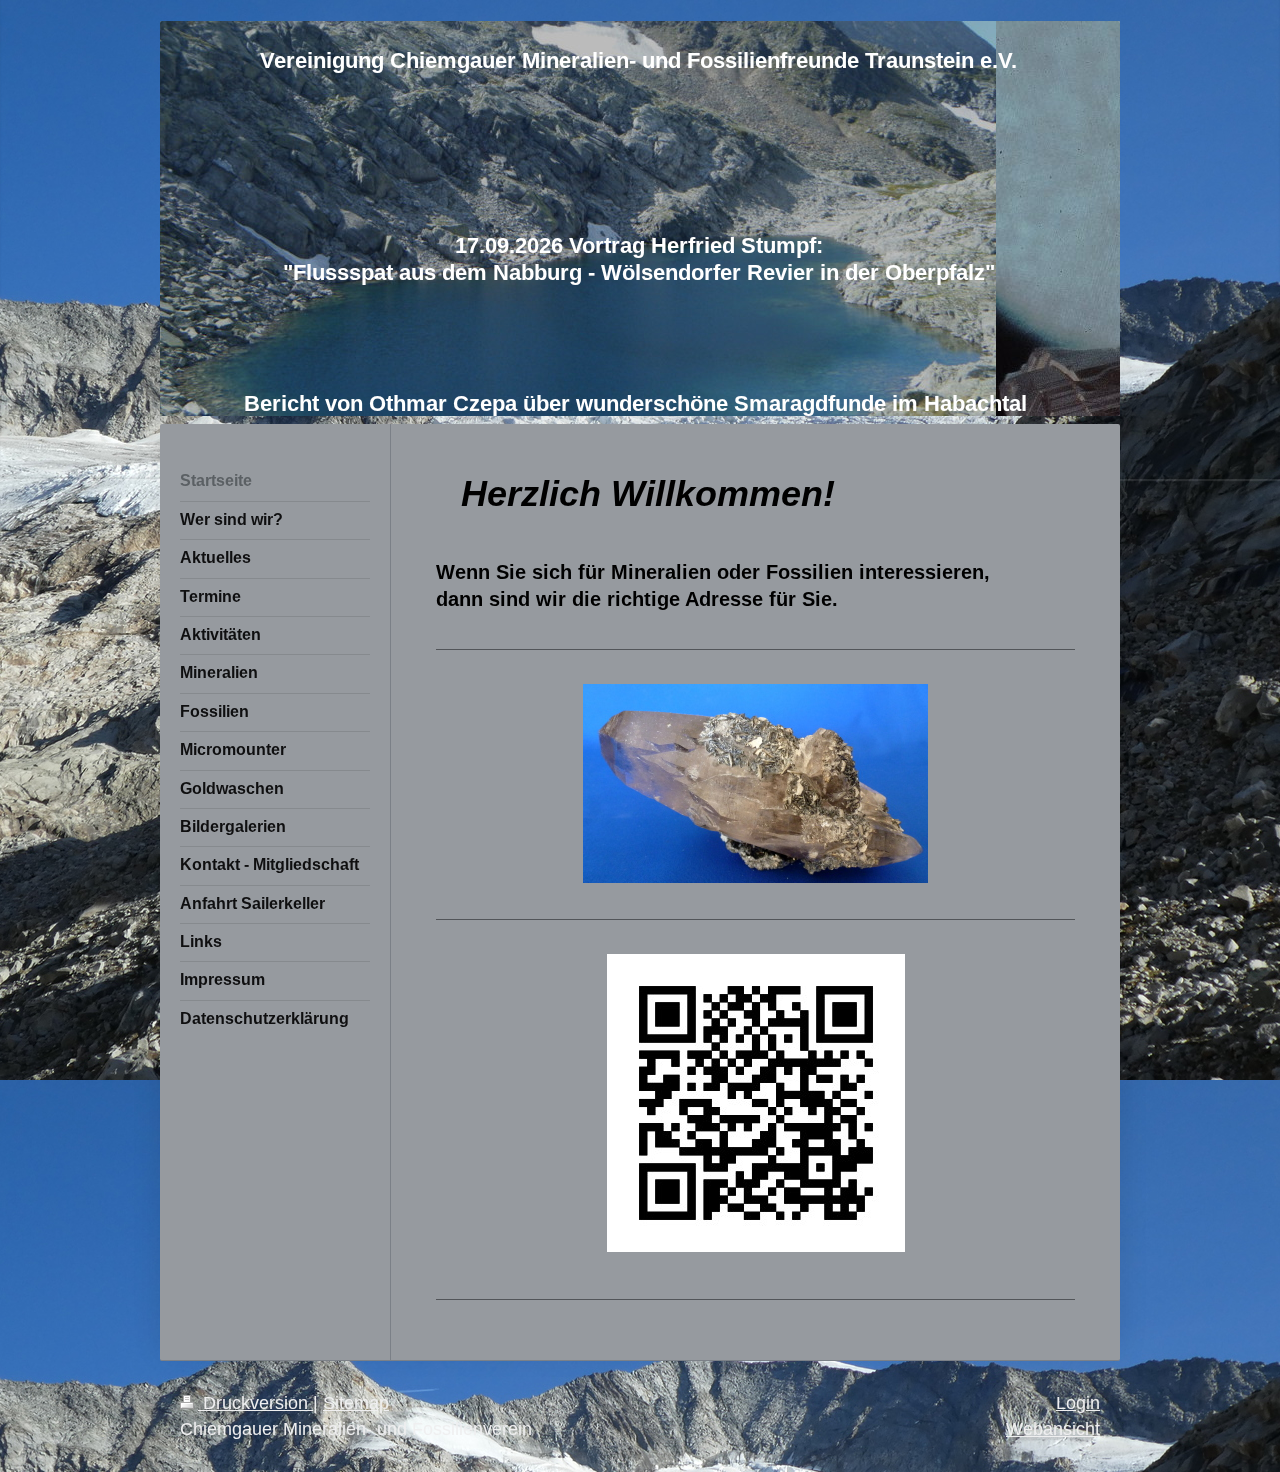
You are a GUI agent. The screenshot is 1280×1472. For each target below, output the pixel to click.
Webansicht (1053, 1429)
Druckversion (255, 1403)
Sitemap (356, 1403)
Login (1078, 1403)
